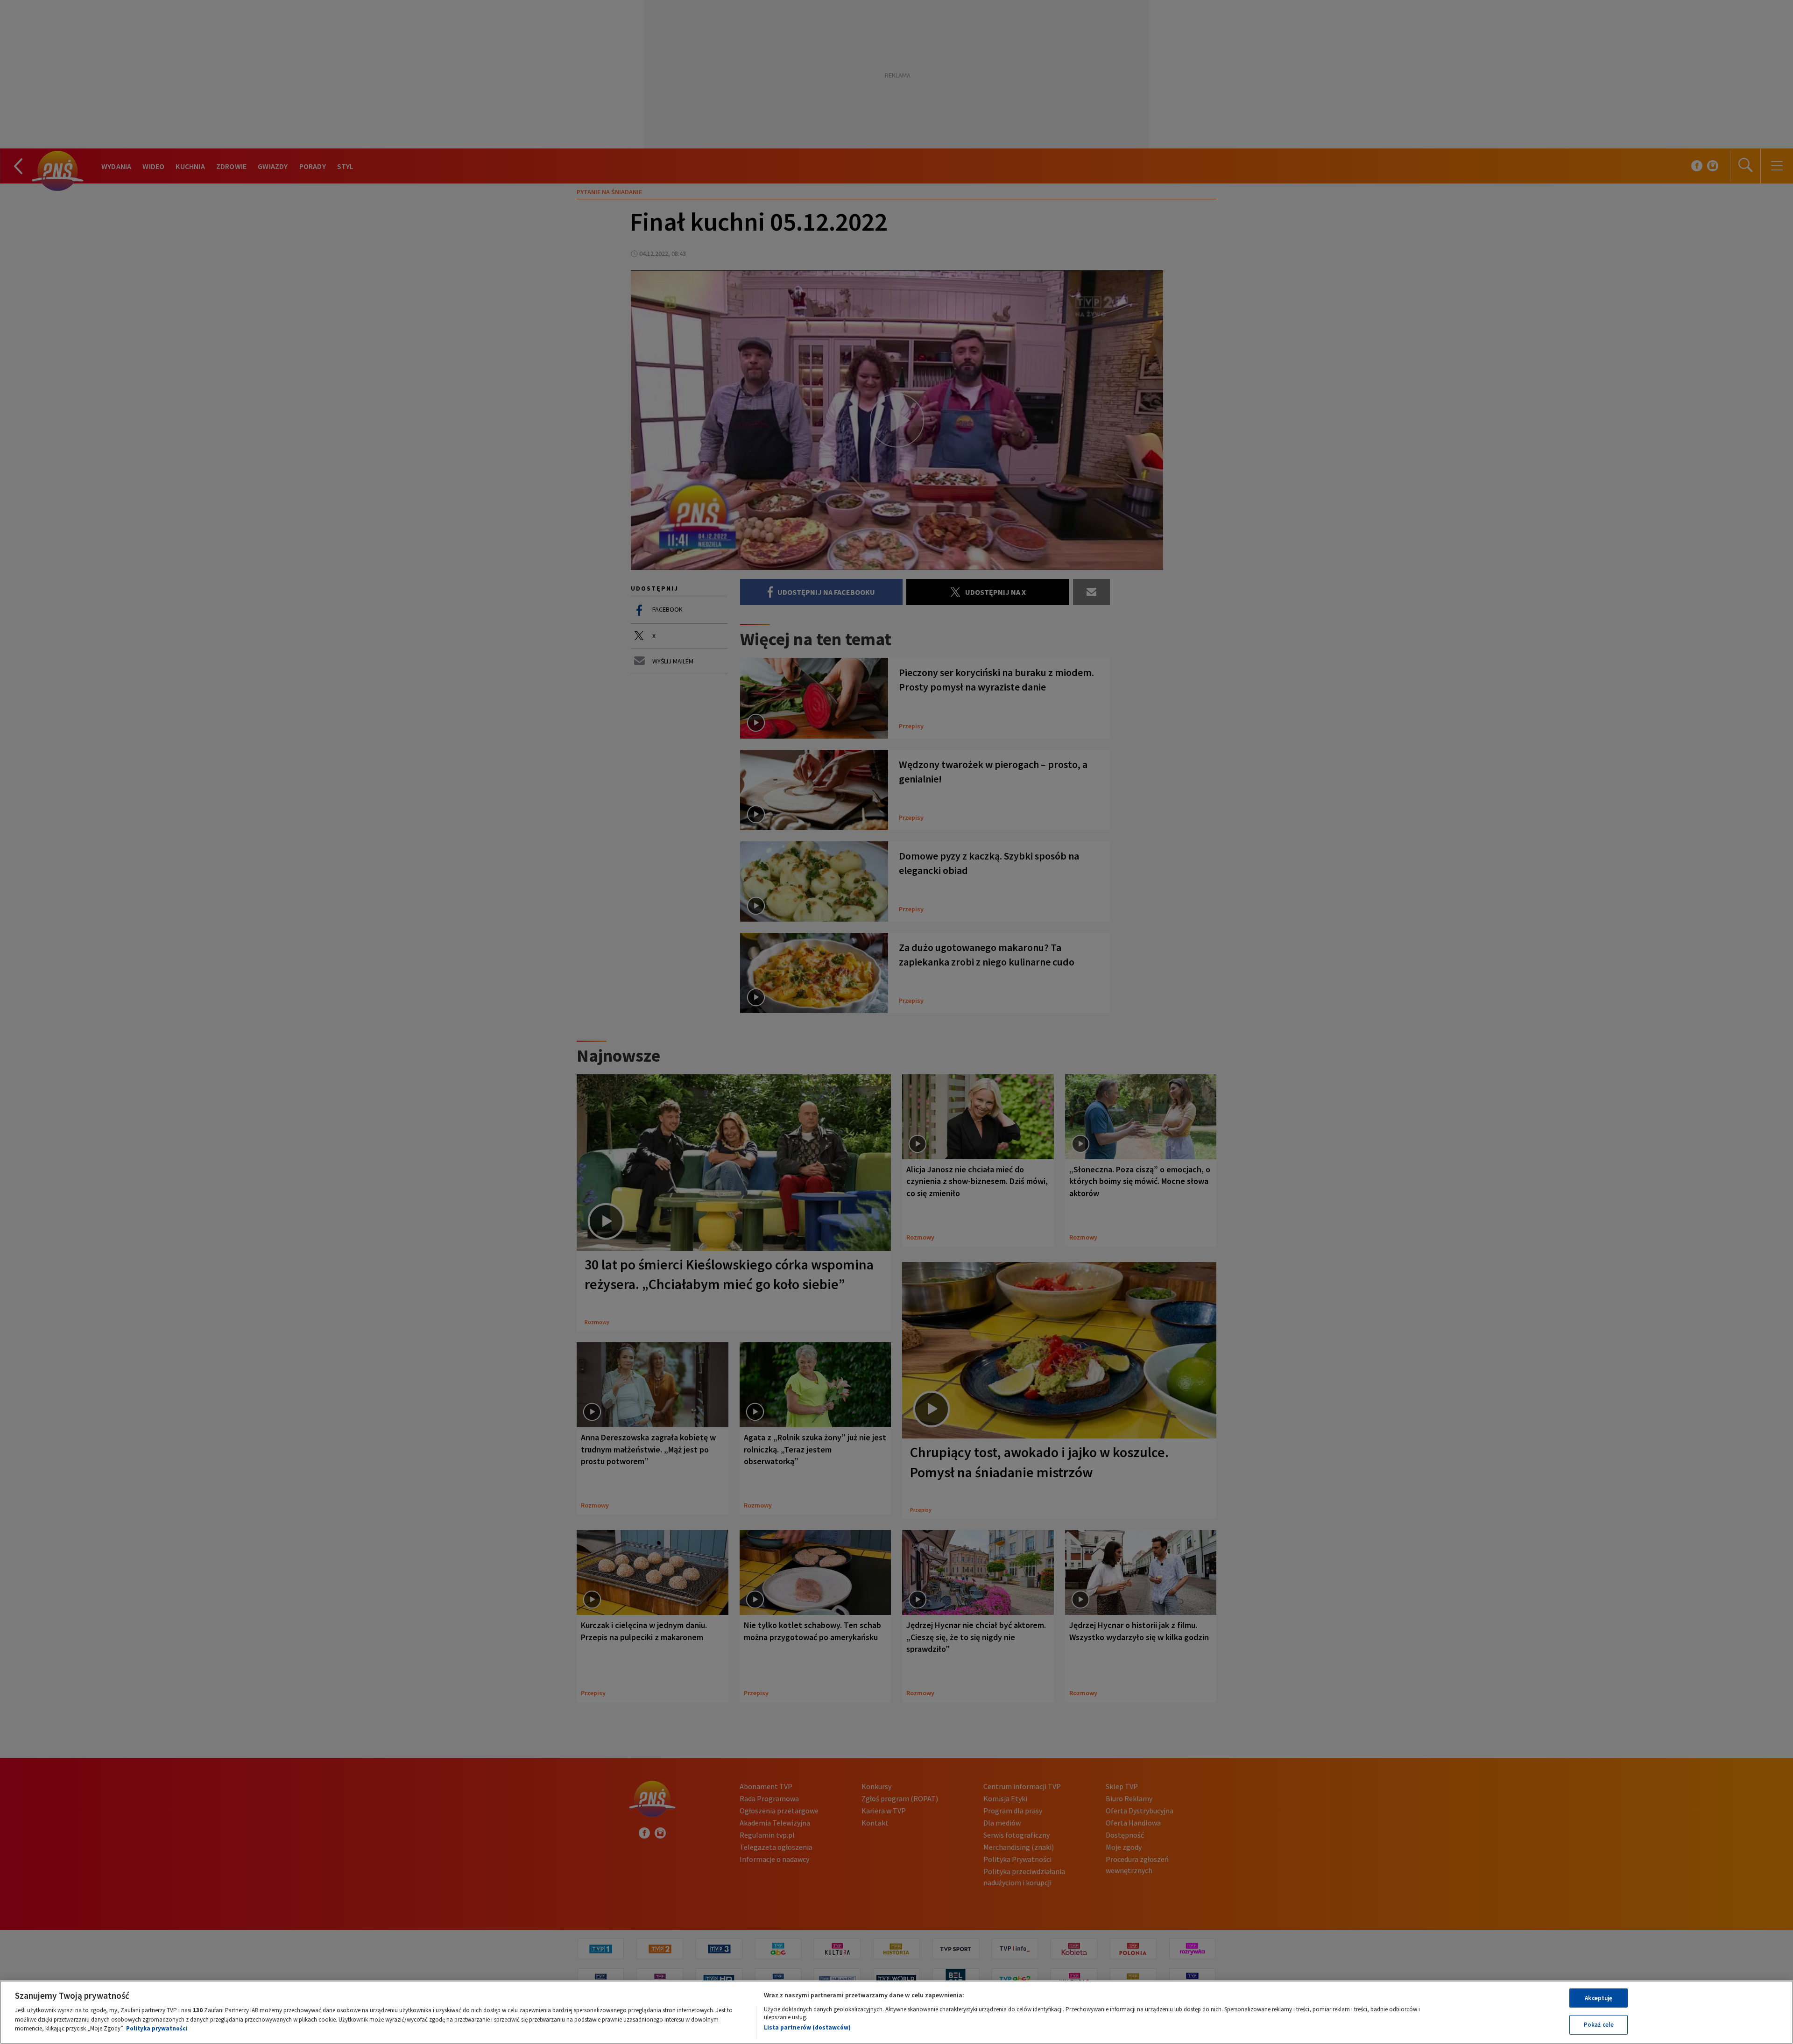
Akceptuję (1599, 1998)
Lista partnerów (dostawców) (807, 2027)
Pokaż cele (1599, 2025)
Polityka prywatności (157, 2028)
